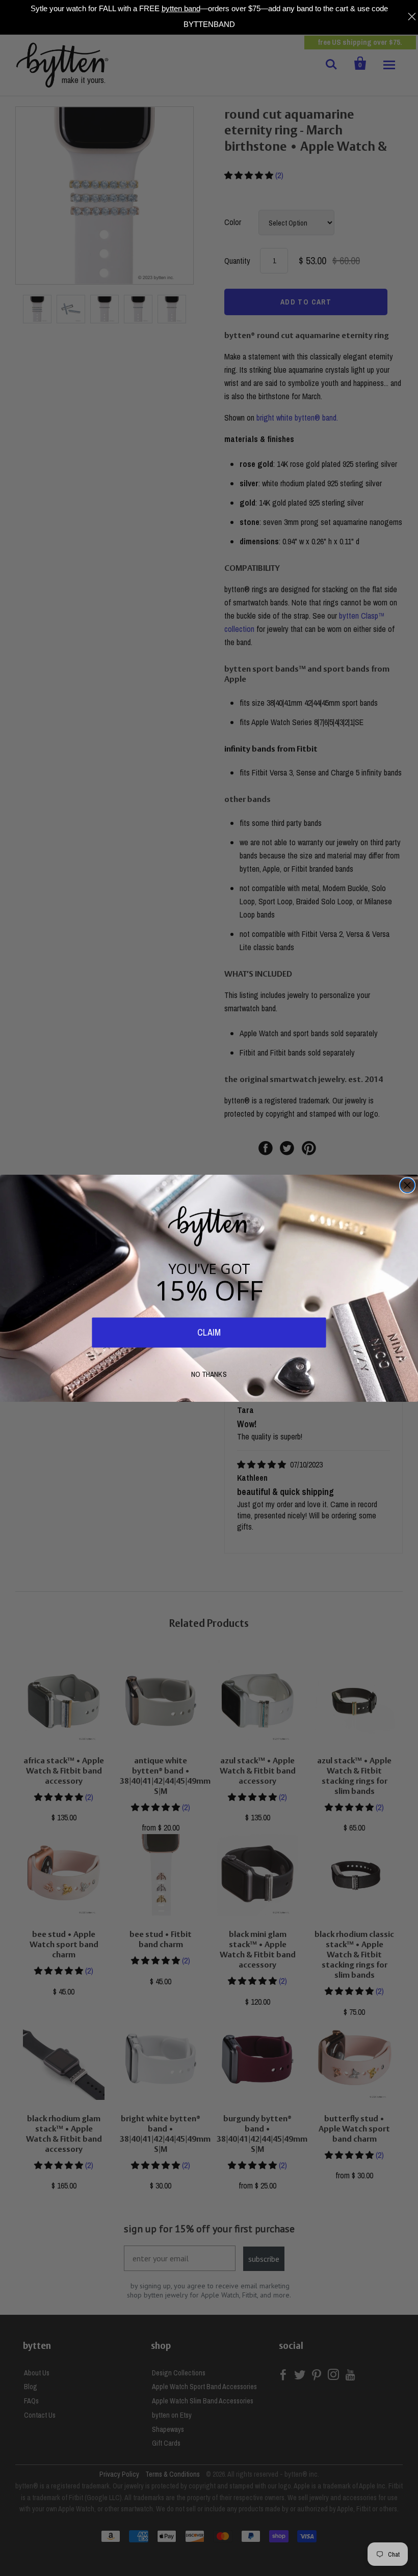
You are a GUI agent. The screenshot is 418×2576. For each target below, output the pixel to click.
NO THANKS (209, 1374)
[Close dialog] (408, 1185)
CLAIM (209, 1332)
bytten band (181, 8)
